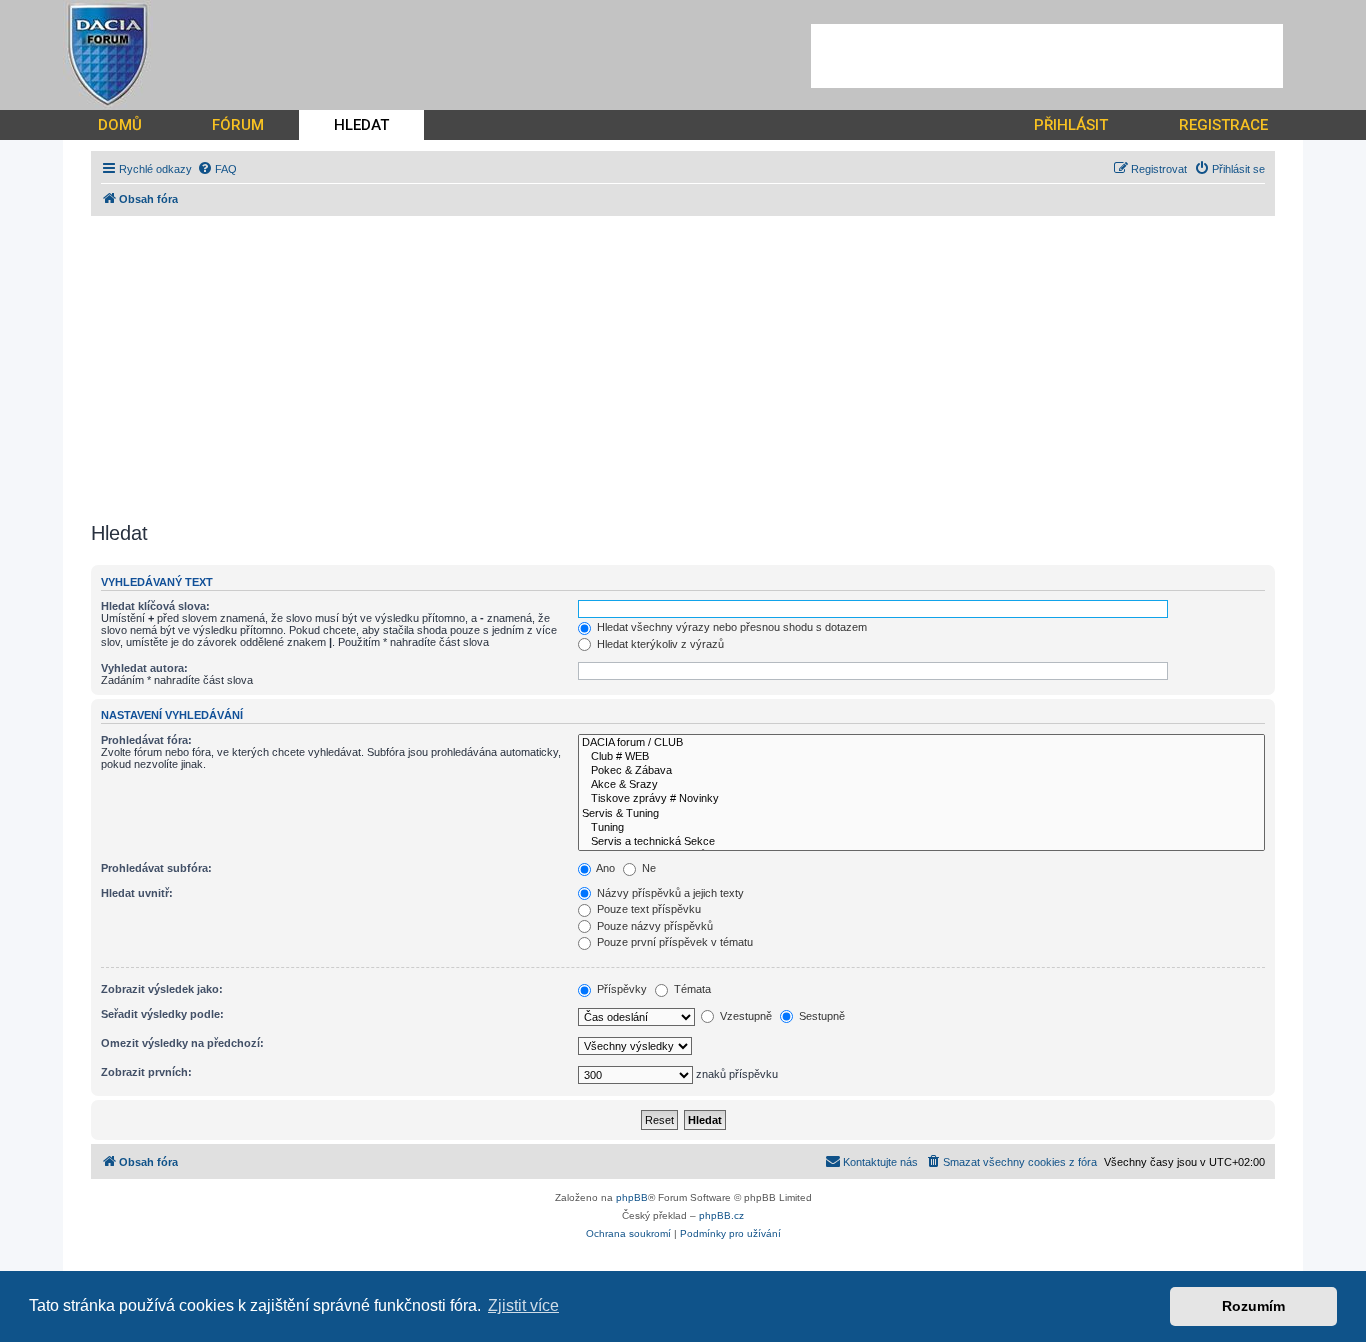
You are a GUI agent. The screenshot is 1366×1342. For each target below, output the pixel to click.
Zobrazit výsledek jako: (162, 989)
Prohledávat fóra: (146, 740)
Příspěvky (620, 989)
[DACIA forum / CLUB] (921, 743)
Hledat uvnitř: (137, 893)
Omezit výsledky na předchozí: (182, 1043)
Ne (647, 868)
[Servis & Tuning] (921, 814)
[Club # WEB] (921, 757)
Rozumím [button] (1253, 1306)
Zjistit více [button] (523, 1305)
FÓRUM (238, 125)
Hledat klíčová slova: (155, 606)
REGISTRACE (1223, 125)
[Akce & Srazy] (921, 785)
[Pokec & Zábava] (921, 771)
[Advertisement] (1047, 56)
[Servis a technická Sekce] (921, 842)
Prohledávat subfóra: (156, 868)
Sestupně (820, 1016)
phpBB (632, 1197)
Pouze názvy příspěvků (653, 926)
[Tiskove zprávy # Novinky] (921, 799)
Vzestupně (744, 1016)
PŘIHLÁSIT (1071, 125)
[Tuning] (921, 828)
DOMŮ (120, 125)
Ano (604, 868)
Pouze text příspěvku (647, 909)
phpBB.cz (721, 1215)
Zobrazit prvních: (146, 1072)
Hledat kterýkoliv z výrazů (659, 644)
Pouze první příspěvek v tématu (673, 942)
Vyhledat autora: (144, 668)
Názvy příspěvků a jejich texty (669, 893)
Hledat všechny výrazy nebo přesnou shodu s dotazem (730, 627)
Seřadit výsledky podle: (162, 1014)
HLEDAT (361, 125)
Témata (691, 989)
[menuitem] (217, 169)
